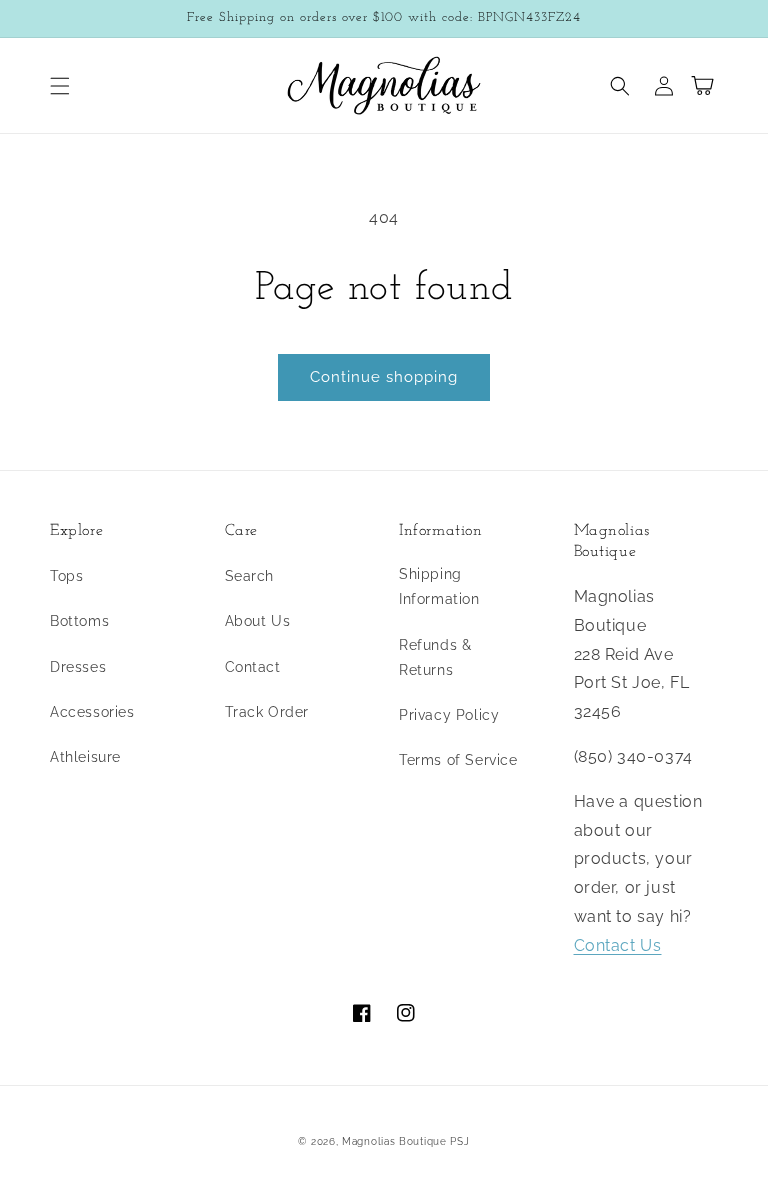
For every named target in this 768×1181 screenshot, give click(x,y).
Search (250, 576)
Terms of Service (458, 760)
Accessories (92, 712)
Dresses (78, 667)
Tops (66, 576)
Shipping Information (439, 586)
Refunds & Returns (435, 657)
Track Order (267, 712)
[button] (60, 86)
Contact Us (618, 945)
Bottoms (79, 621)
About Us (258, 621)
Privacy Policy (449, 715)
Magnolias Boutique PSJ (405, 1141)
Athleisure (85, 757)
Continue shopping (384, 377)
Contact (253, 667)
